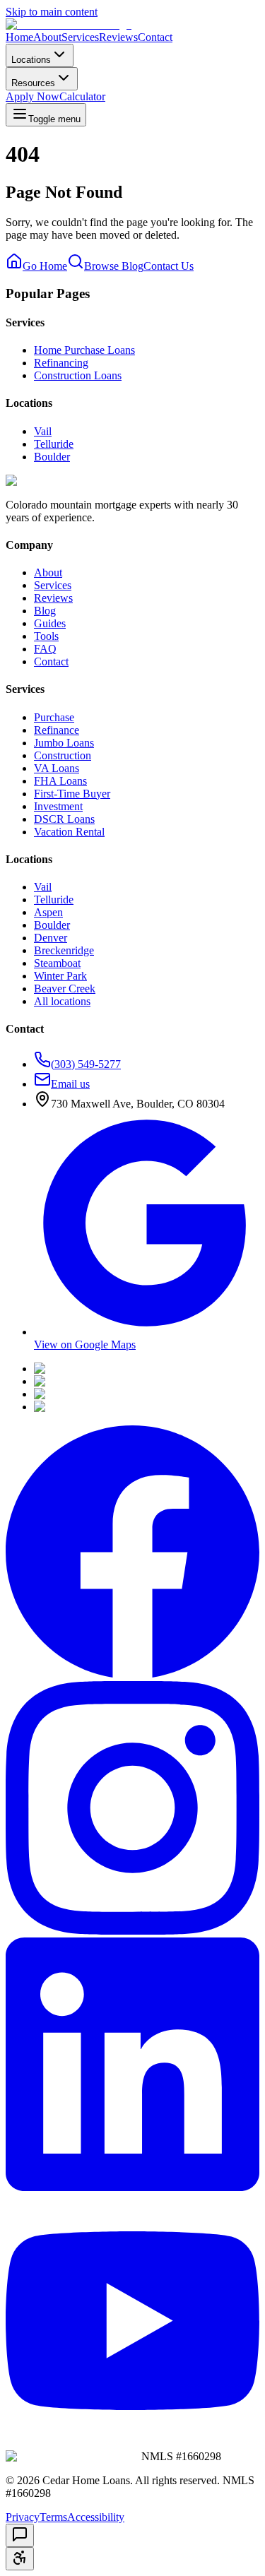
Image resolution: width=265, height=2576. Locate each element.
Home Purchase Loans (84, 350)
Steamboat (57, 963)
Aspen (48, 912)
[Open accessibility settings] (20, 2559)
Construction (63, 755)
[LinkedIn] (132, 2187)
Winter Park (60, 976)
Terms (53, 2517)
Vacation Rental (69, 832)
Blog (45, 611)
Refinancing (61, 363)
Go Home (45, 266)
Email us (70, 1084)
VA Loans (57, 768)
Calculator (82, 96)
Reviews (118, 37)
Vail (43, 431)
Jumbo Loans (64, 743)
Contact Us (169, 266)
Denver (51, 938)
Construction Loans (78, 375)
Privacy (23, 2517)
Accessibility (96, 2517)
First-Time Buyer (72, 794)
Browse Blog (114, 266)
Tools (46, 636)
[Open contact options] (20, 2535)
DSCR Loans (64, 819)
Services (80, 37)
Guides (50, 623)
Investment (58, 806)
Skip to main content (52, 12)
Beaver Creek (65, 989)
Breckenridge (64, 950)
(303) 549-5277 (86, 1064)
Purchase (54, 717)
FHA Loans (60, 781)
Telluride (54, 444)
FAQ (45, 649)
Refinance (57, 730)
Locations (31, 60)
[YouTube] (132, 2444)
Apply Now (33, 96)
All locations (62, 1001)
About (47, 37)
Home (19, 37)
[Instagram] (132, 1931)
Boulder (52, 457)
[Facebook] (132, 1674)
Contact (155, 37)
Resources (33, 83)
